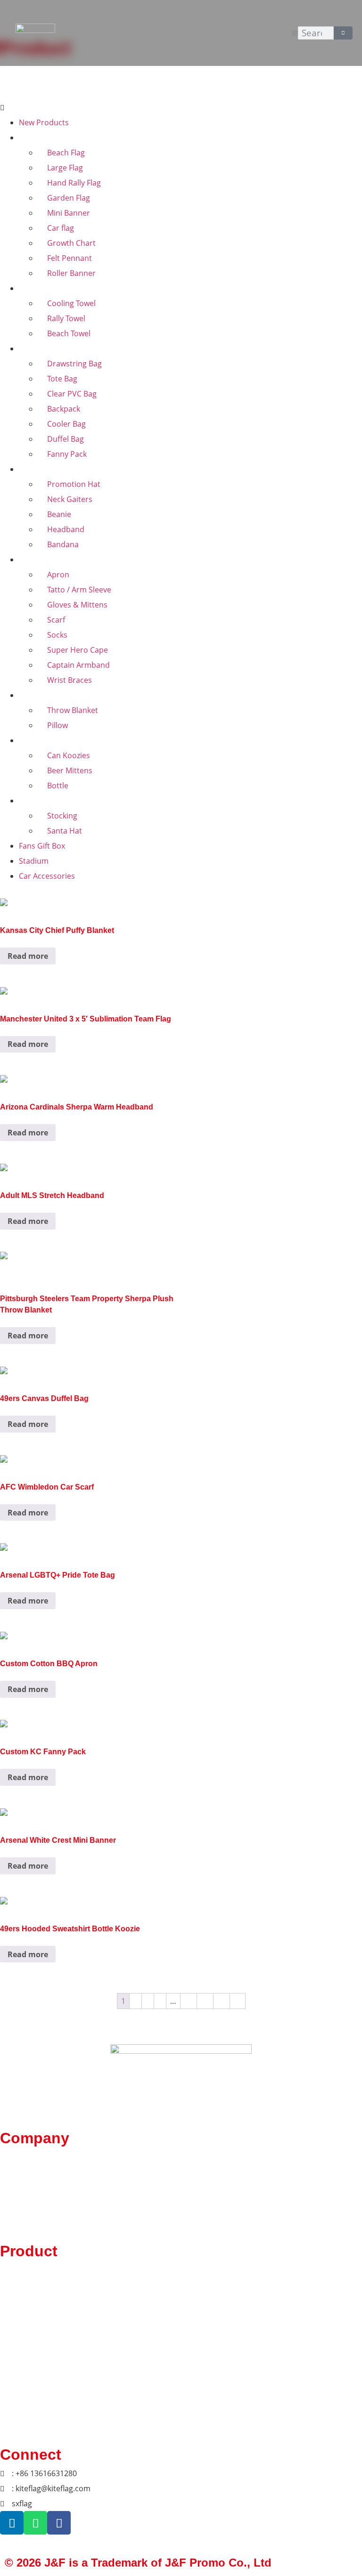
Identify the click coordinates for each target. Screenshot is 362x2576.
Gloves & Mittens (77, 605)
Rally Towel (66, 318)
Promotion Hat (74, 484)
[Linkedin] (12, 2523)
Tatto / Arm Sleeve (79, 590)
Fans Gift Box (42, 846)
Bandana (63, 544)
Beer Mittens (70, 770)
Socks (57, 635)
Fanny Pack (67, 454)
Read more (28, 956)
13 (189, 2001)
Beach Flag (66, 153)
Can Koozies (69, 755)
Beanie (59, 514)
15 (222, 2001)
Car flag (61, 228)
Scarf (56, 620)
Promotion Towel (49, 288)
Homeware (38, 695)
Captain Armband (78, 665)
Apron (58, 575)
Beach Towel (69, 333)
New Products (44, 122)
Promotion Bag (46, 348)
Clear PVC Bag (72, 394)
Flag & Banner (44, 138)
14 (205, 2001)
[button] (295, 33)
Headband (66, 529)
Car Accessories (47, 876)
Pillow (58, 725)
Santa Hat (65, 831)
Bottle (58, 786)
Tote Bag (62, 379)
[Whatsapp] (35, 2523)
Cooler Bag (66, 424)
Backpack (64, 409)
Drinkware (37, 740)
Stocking (62, 816)
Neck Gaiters (70, 499)
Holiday (32, 801)
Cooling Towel (71, 303)
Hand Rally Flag (74, 183)
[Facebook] (59, 2523)
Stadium (34, 861)
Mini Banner (69, 213)
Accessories (40, 559)
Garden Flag (69, 198)
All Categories (51, 89)
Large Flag (65, 168)
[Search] (343, 33)
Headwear (37, 469)
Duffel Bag (66, 439)
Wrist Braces (70, 680)
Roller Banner (71, 273)
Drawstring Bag (74, 364)
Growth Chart (71, 243)
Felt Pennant (70, 258)
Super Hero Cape (78, 650)
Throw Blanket (73, 710)
